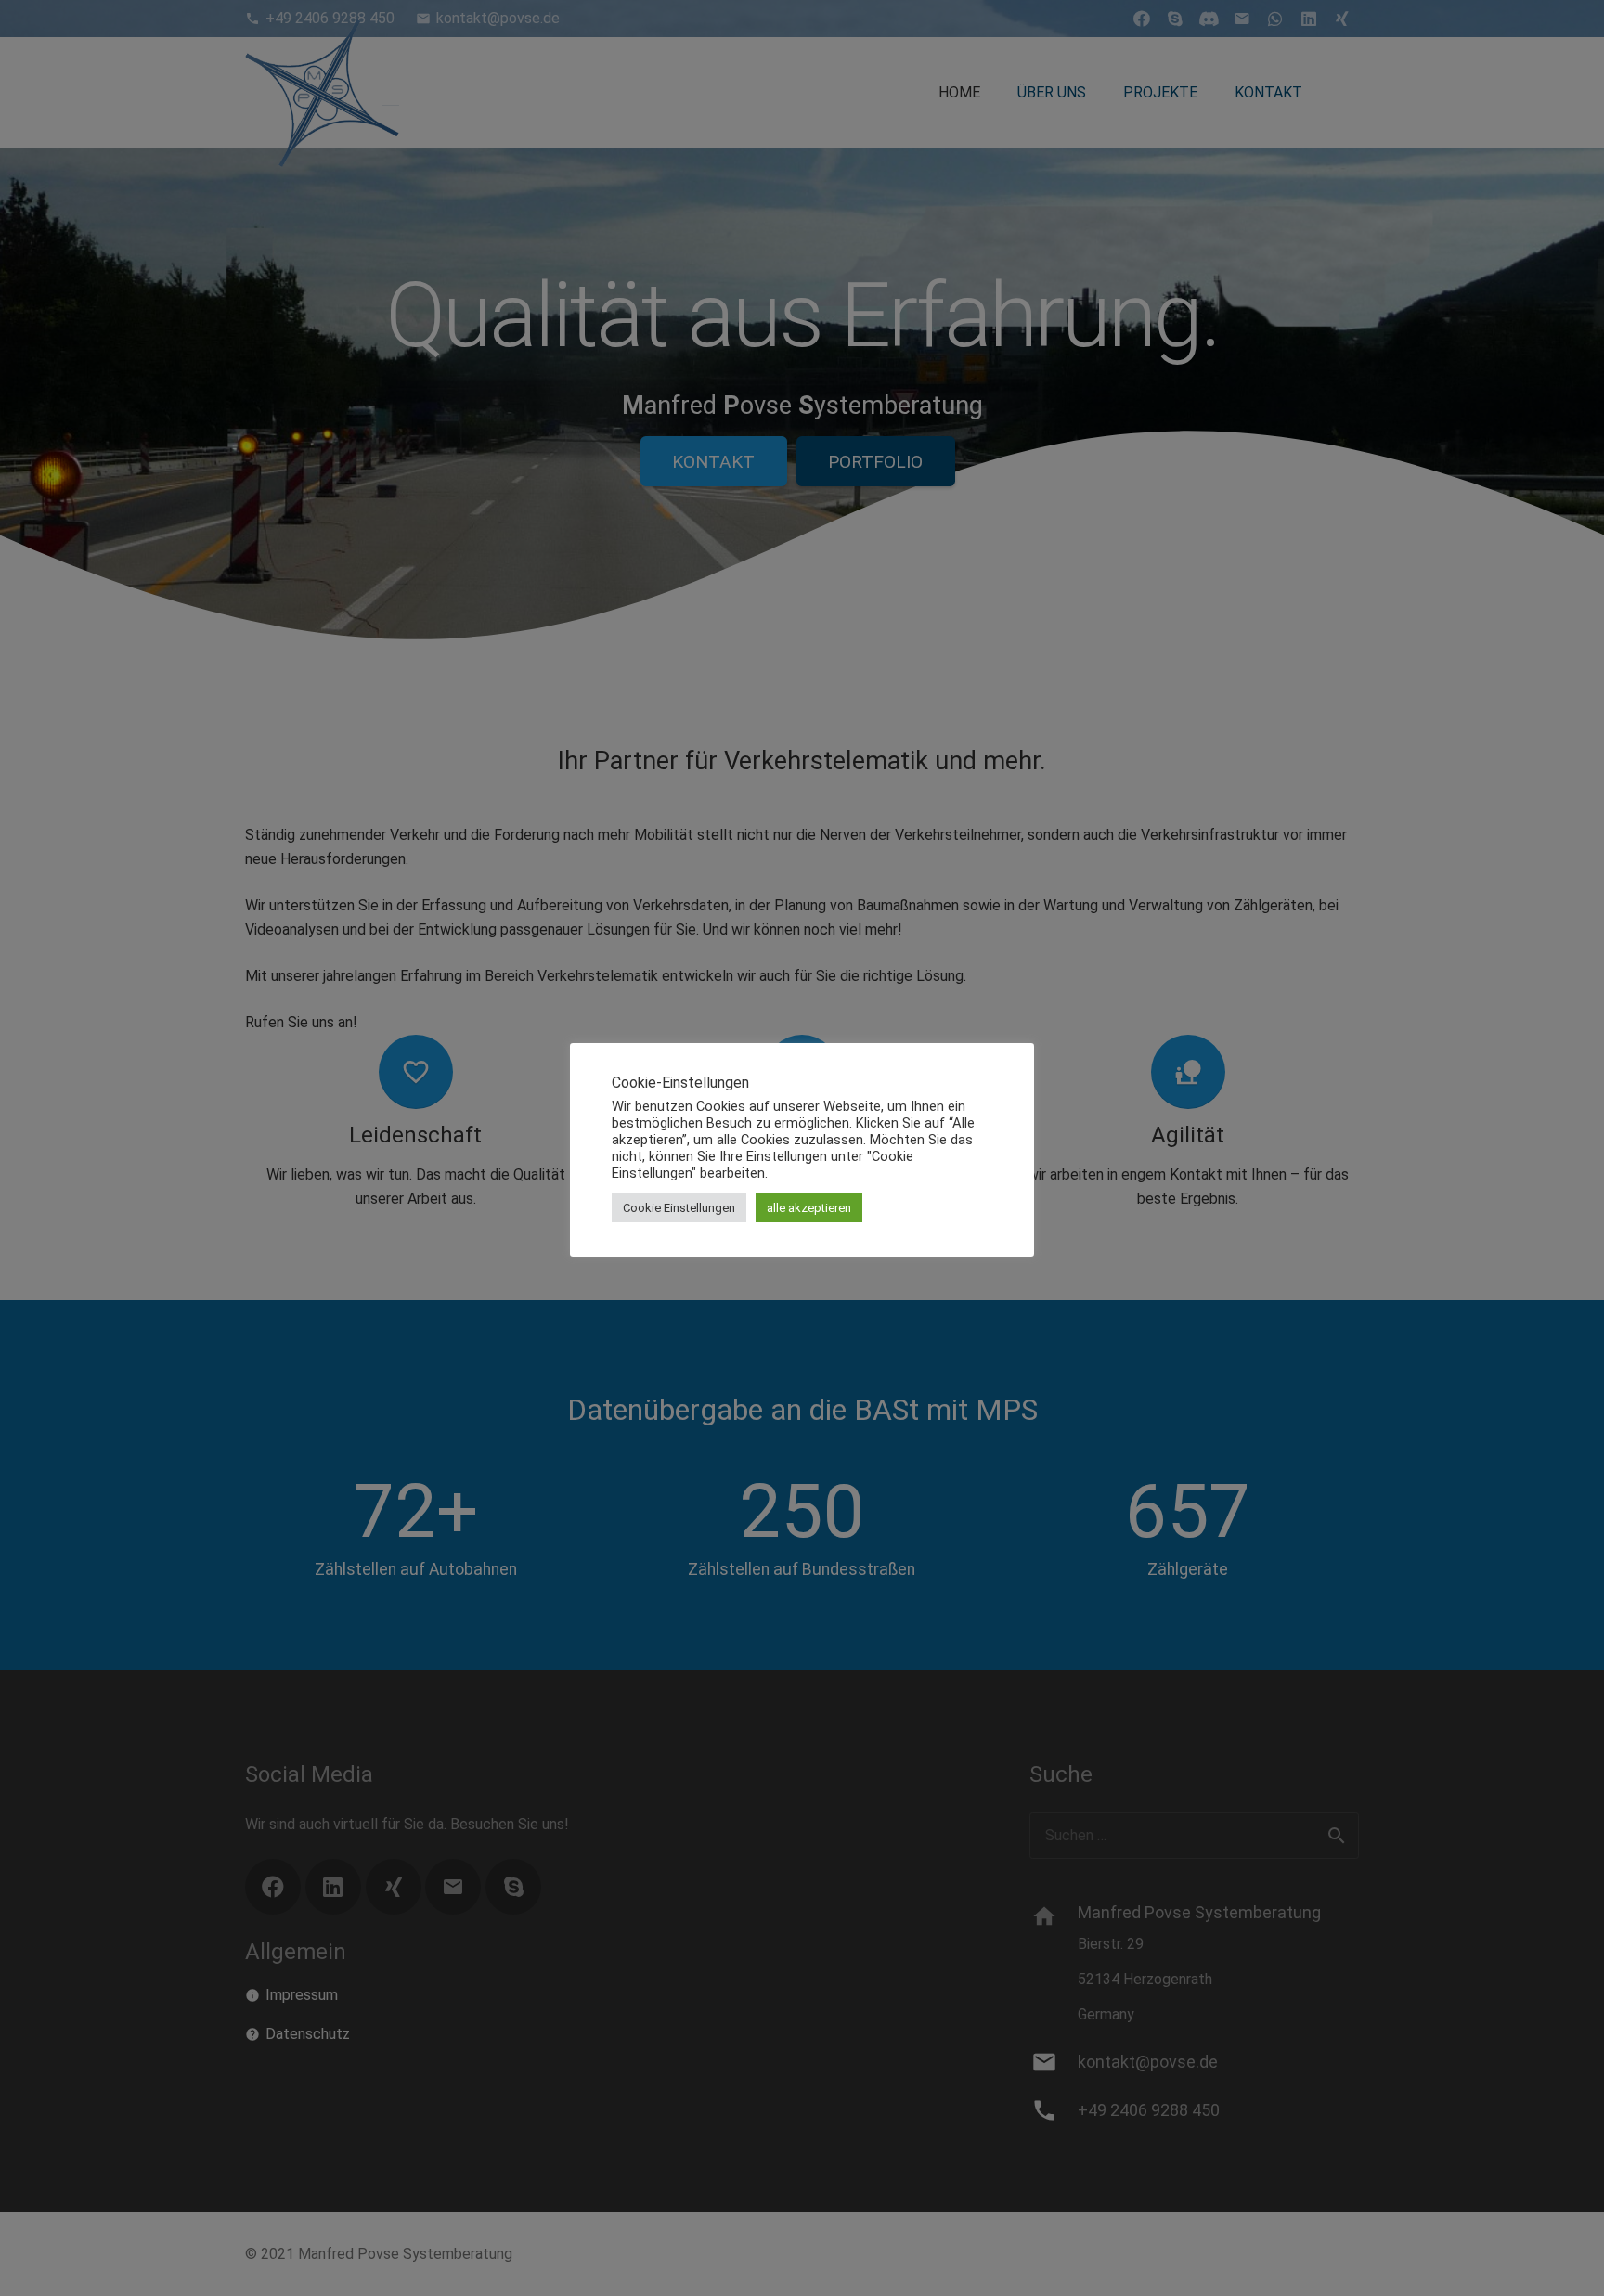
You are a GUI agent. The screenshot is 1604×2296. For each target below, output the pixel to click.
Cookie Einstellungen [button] (679, 1208)
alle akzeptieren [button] (809, 1208)
